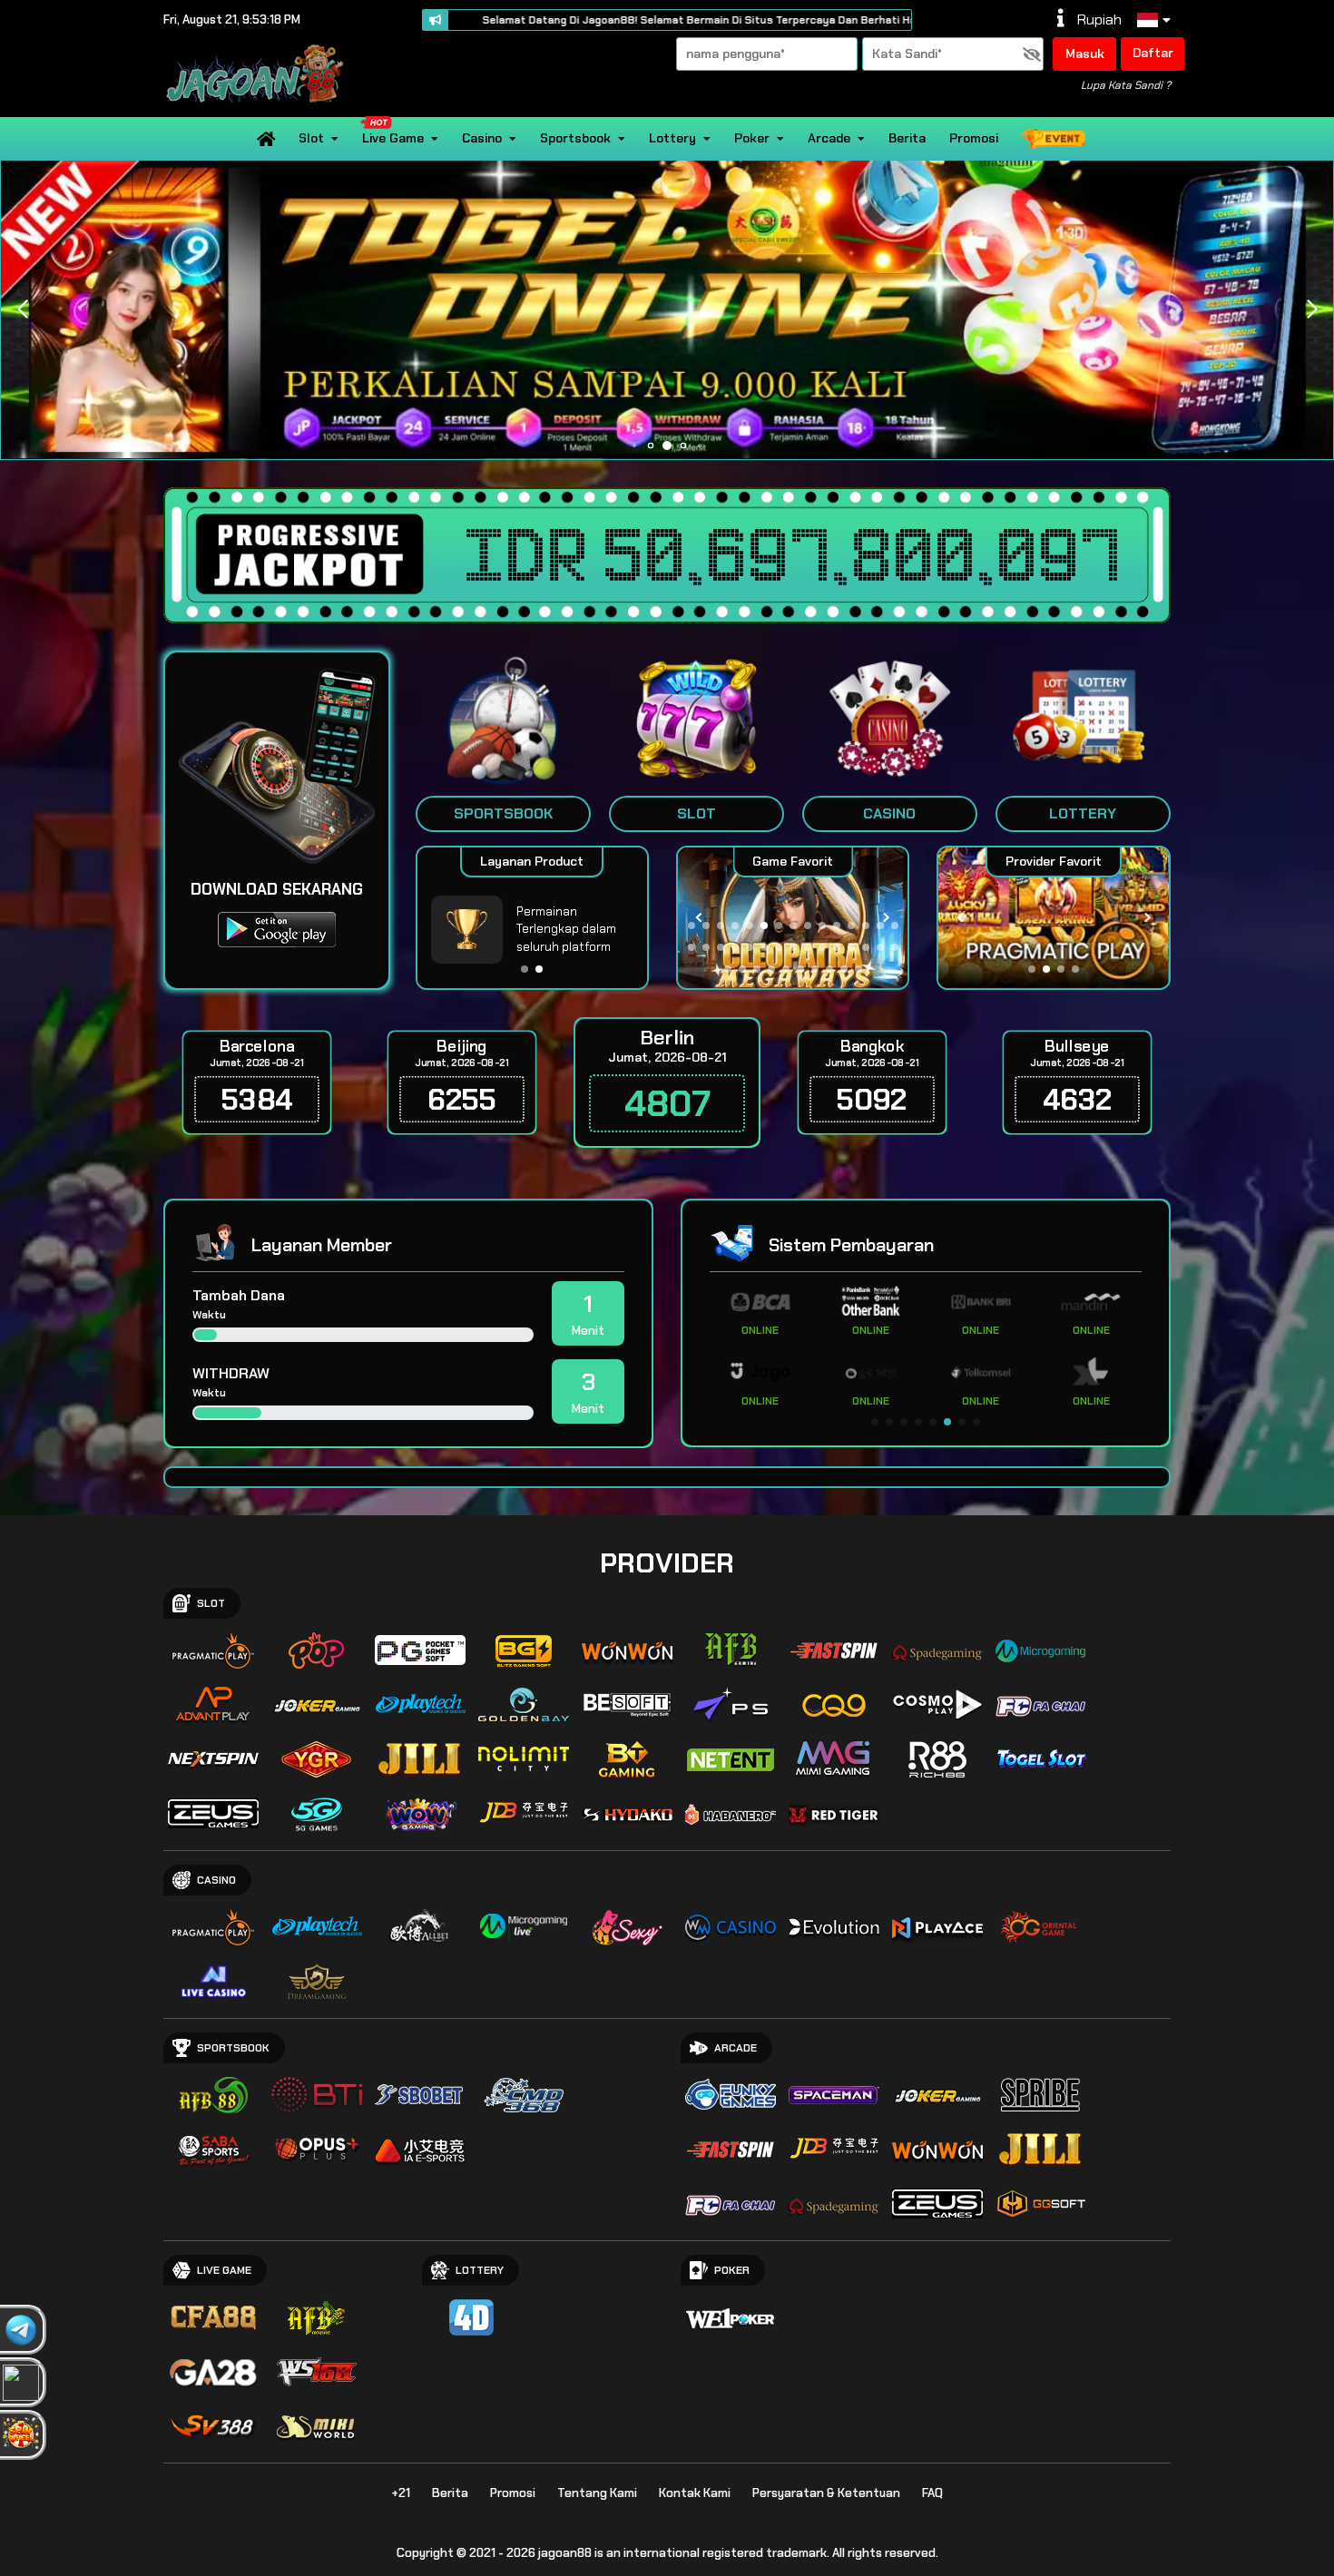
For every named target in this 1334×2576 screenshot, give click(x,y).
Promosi (974, 138)
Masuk (1085, 54)
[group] (1053, 918)
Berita (907, 138)
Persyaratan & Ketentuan (826, 2493)
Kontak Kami (695, 2493)
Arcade (829, 138)
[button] (1312, 309)
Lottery (672, 138)
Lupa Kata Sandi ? (1126, 85)
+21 (401, 2493)
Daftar (1153, 53)
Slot (311, 138)
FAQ (932, 2493)
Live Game (393, 138)
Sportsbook (575, 138)
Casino (482, 138)
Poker (752, 138)
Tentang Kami (597, 2493)
